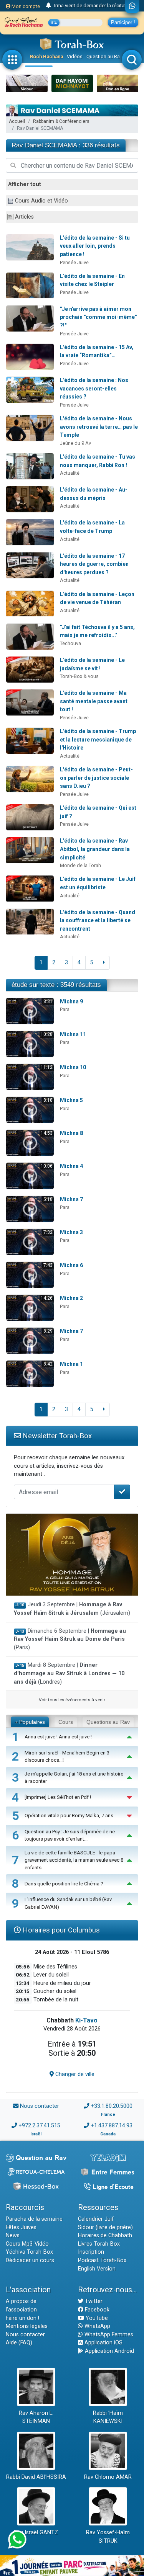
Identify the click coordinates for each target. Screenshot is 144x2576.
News (13, 2235)
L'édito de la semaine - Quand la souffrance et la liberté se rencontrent (98, 920)
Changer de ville (74, 2074)
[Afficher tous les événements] (49, 6)
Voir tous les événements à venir (72, 1700)
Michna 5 (71, 1100)
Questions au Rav (108, 1722)
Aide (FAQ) (19, 2343)
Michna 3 (71, 1232)
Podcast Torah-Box (102, 2260)
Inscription (91, 2252)
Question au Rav (104, 56)
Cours (66, 1722)
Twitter (93, 2301)
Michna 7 (71, 1199)
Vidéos (75, 56)
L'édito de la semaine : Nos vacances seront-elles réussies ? (94, 388)
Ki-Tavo (86, 2020)
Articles (24, 217)
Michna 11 (73, 1034)
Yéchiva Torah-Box (29, 2252)
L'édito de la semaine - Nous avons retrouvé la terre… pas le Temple (99, 427)
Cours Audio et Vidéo (41, 201)
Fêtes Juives (21, 2227)
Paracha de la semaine (34, 2219)
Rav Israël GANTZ (36, 2533)
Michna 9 (71, 1001)
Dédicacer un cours (30, 2260)
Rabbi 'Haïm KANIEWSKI (108, 2417)
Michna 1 (71, 1364)
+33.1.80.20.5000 (112, 2106)
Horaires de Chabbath (105, 2235)
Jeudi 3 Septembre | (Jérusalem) (72, 1609)
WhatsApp (97, 2326)
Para (65, 1009)
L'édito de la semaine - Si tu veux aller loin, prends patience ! (95, 246)
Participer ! (123, 22)
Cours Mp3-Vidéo (27, 2244)
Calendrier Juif (96, 2219)
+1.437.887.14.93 (112, 2126)
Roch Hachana (46, 56)
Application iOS (103, 2343)
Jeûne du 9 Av (75, 443)
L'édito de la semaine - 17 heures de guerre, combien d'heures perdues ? (94, 564)
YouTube (96, 2318)
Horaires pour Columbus (60, 1930)
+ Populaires (30, 1722)
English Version (97, 2269)
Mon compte (25, 6)
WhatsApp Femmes (108, 2335)
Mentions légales (27, 2326)
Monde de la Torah (80, 865)
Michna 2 (71, 1298)
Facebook (96, 2310)
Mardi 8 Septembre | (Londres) (69, 1673)
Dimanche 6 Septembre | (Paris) (70, 1639)
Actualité (70, 473)
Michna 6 (71, 1265)
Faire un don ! (22, 2318)
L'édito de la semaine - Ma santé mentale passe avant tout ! (94, 701)
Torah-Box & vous (79, 676)
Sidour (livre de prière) (105, 2227)
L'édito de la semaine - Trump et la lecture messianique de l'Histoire (98, 739)
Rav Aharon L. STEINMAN (36, 2417)
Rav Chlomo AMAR (108, 2477)
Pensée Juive (74, 262)
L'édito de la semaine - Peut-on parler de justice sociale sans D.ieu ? (96, 778)
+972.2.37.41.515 (39, 2126)
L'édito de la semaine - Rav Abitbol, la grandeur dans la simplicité (95, 849)
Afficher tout (25, 184)
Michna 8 (71, 1133)
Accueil (17, 121)
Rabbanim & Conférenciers (61, 121)
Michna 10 (73, 1067)
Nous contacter (40, 2106)
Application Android (109, 2351)
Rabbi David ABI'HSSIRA (36, 2477)
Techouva (70, 643)
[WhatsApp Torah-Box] (132, 7)
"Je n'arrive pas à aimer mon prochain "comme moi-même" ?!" (98, 317)
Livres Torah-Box (99, 2244)
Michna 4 (71, 1166)
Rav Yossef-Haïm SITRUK (108, 2537)
